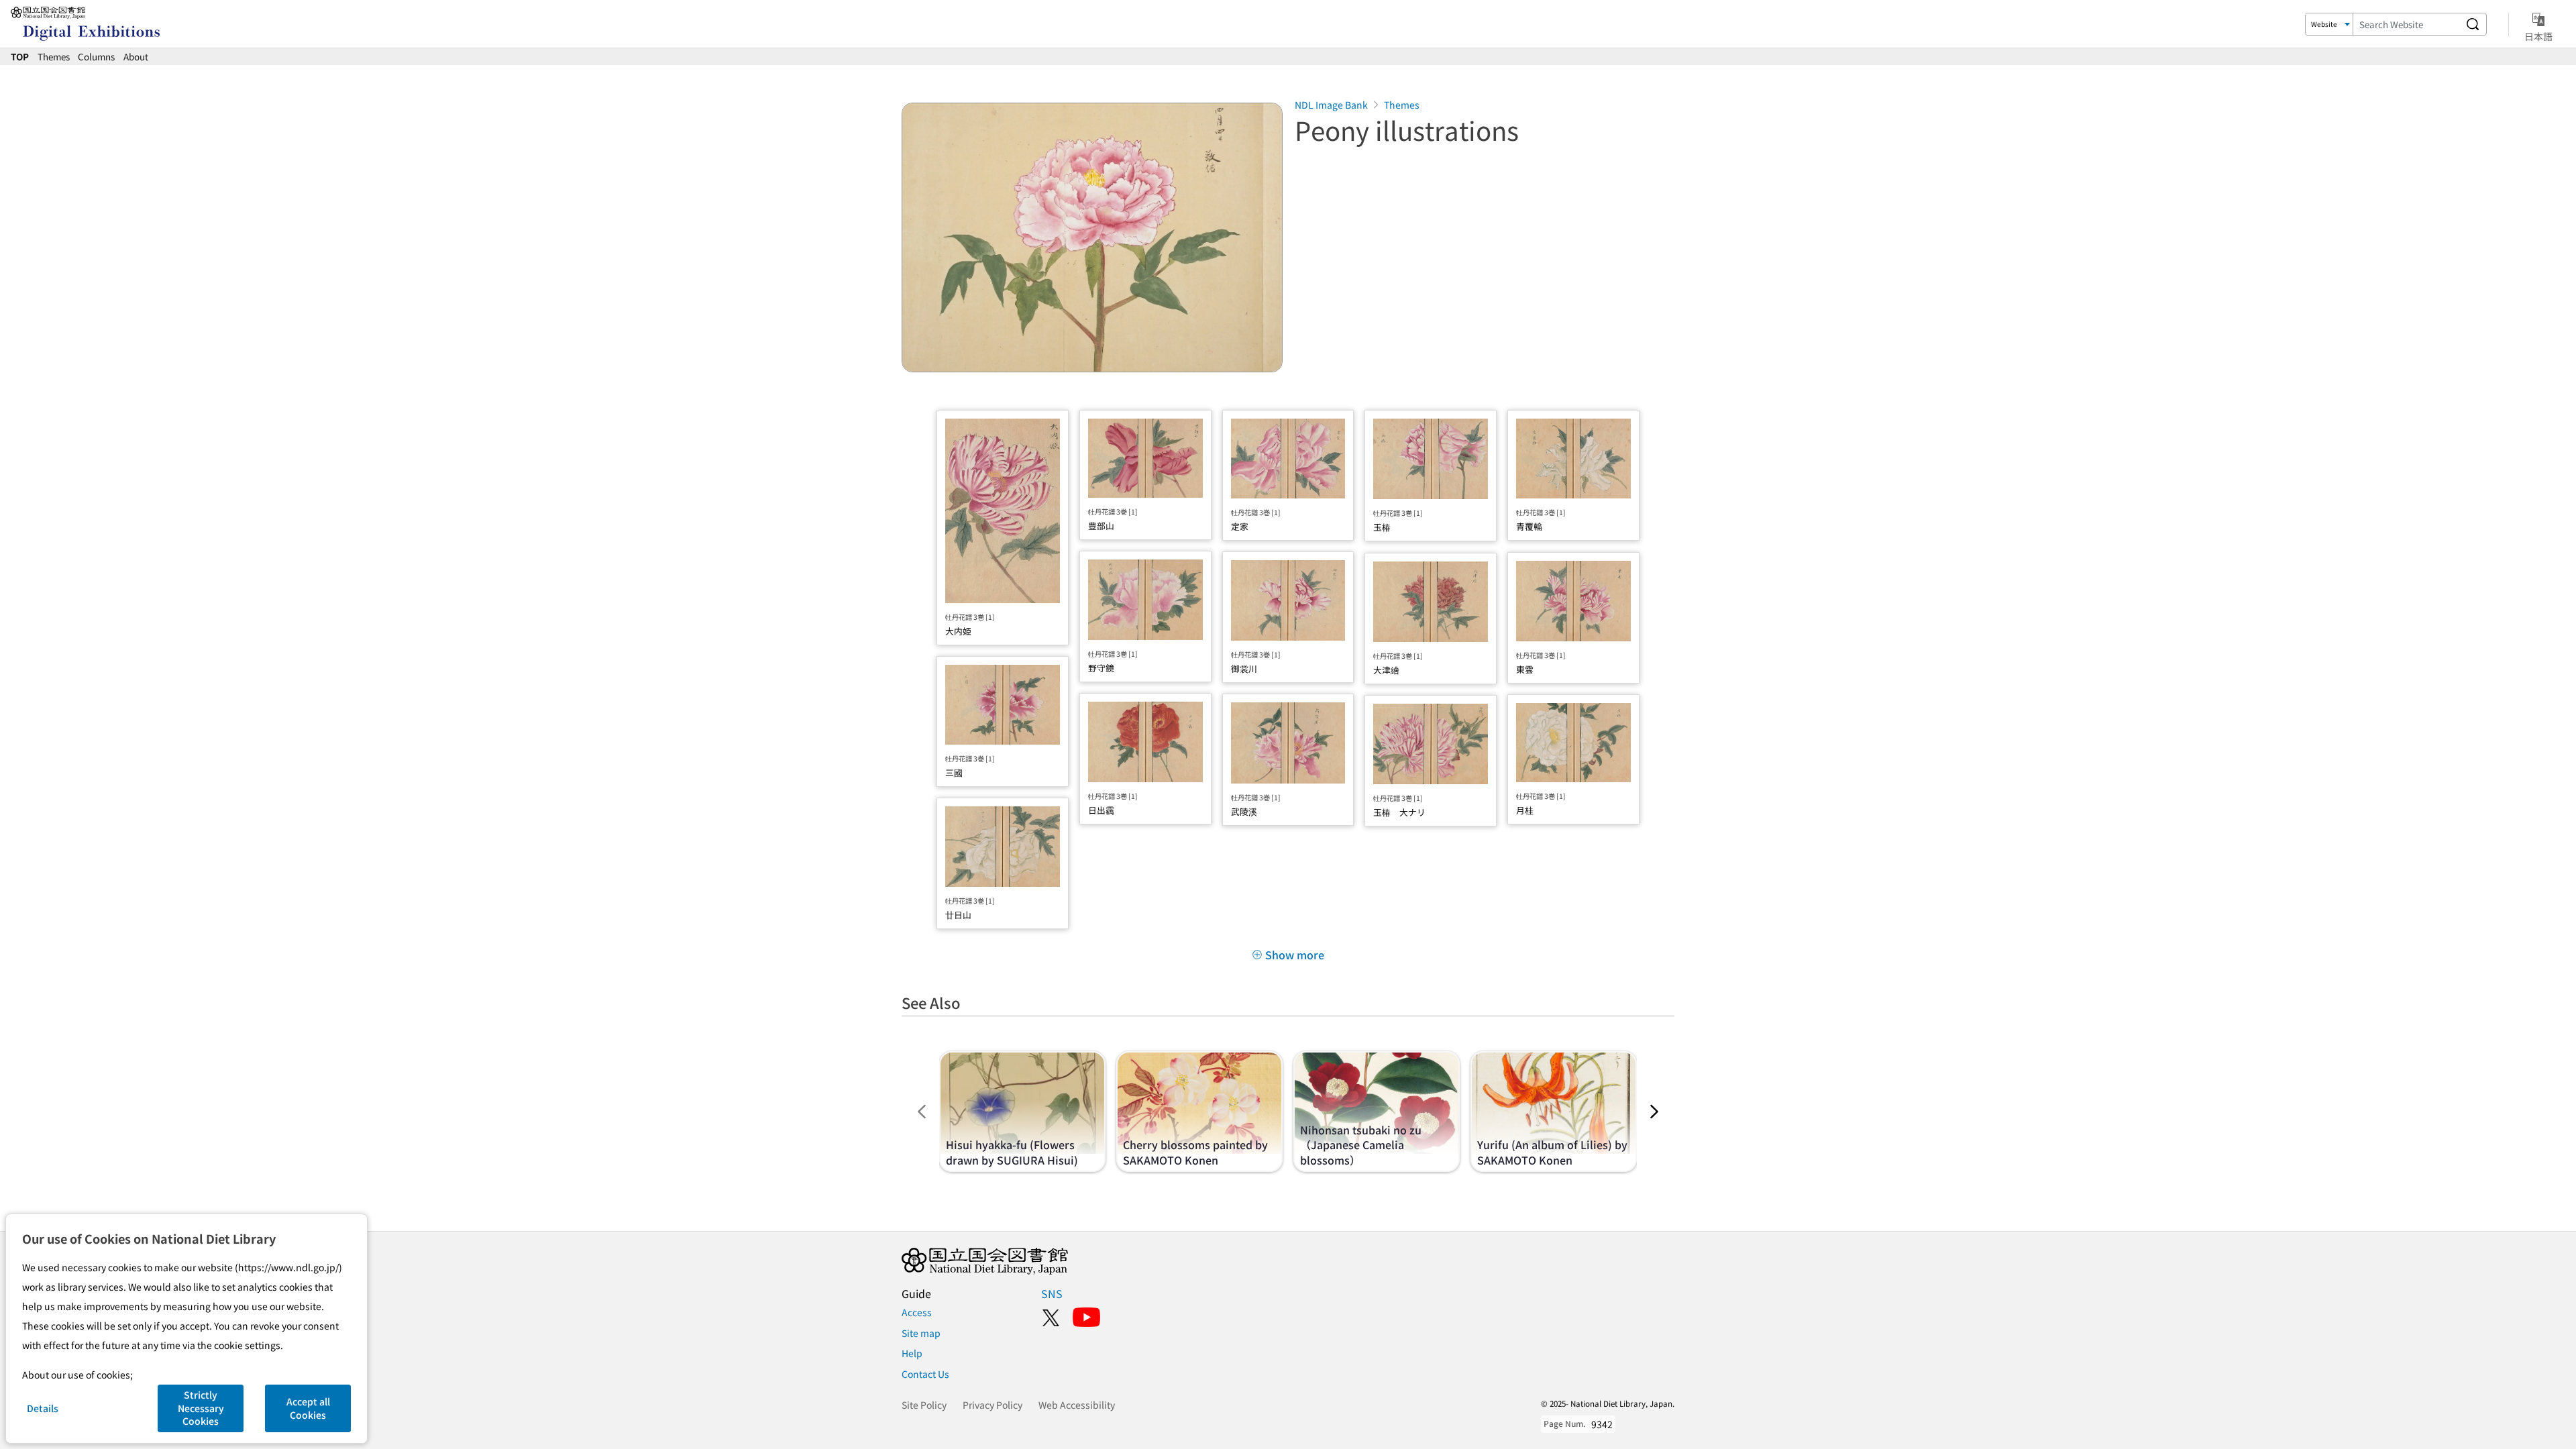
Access (917, 1312)
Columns (96, 56)
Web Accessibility (1077, 1405)
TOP (20, 56)
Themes (54, 56)
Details (43, 1408)
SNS (1052, 1293)
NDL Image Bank (1331, 105)
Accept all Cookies (308, 1408)
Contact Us (925, 1374)
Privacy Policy (992, 1405)
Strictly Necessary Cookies (201, 1408)
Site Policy (924, 1405)
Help (912, 1353)
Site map (921, 1333)
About (136, 56)
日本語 (2538, 36)
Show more (1295, 955)
